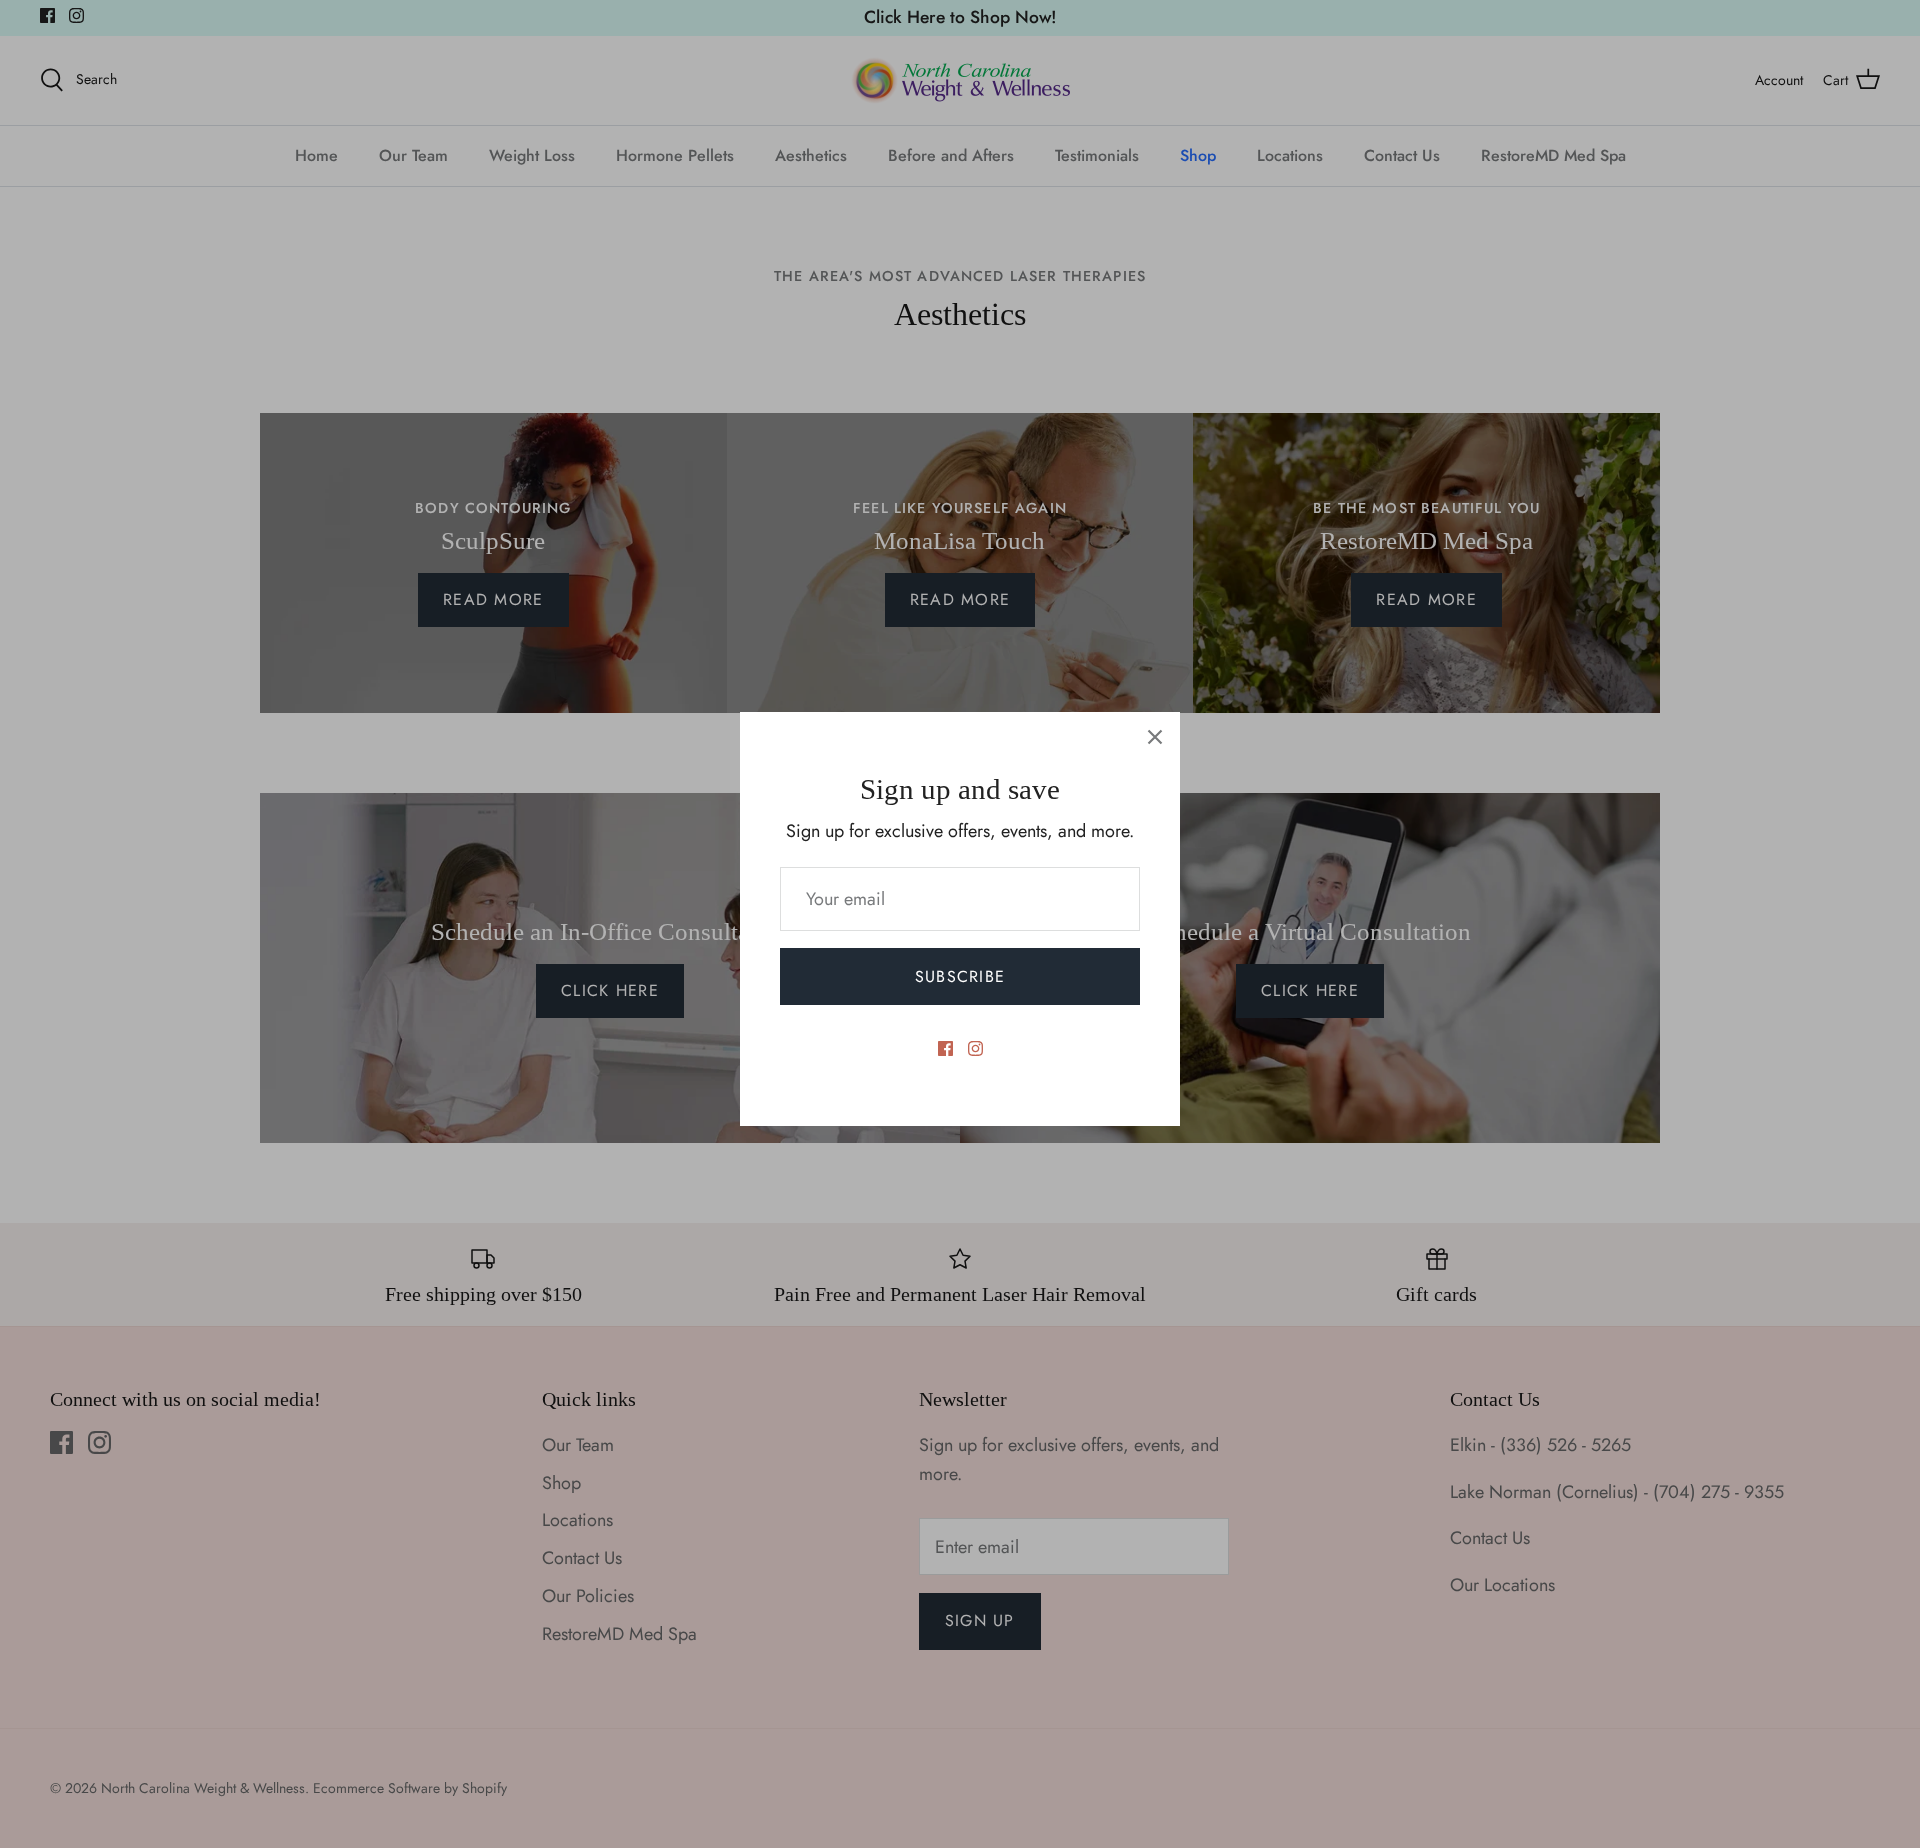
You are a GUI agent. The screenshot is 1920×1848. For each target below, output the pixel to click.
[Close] (1155, 737)
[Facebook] (945, 1048)
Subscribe (960, 976)
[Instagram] (975, 1048)
